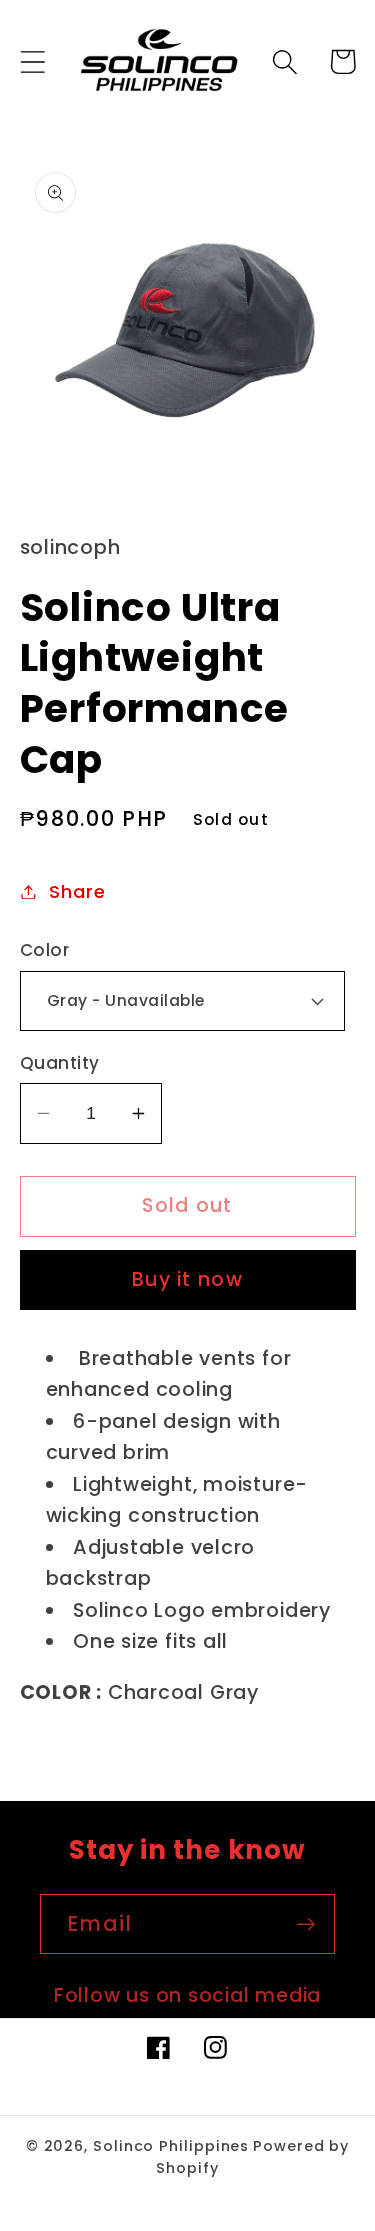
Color (45, 950)
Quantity (60, 1063)
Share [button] (77, 891)
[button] (32, 61)
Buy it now (187, 1279)
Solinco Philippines (171, 2146)
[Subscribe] (305, 1924)
